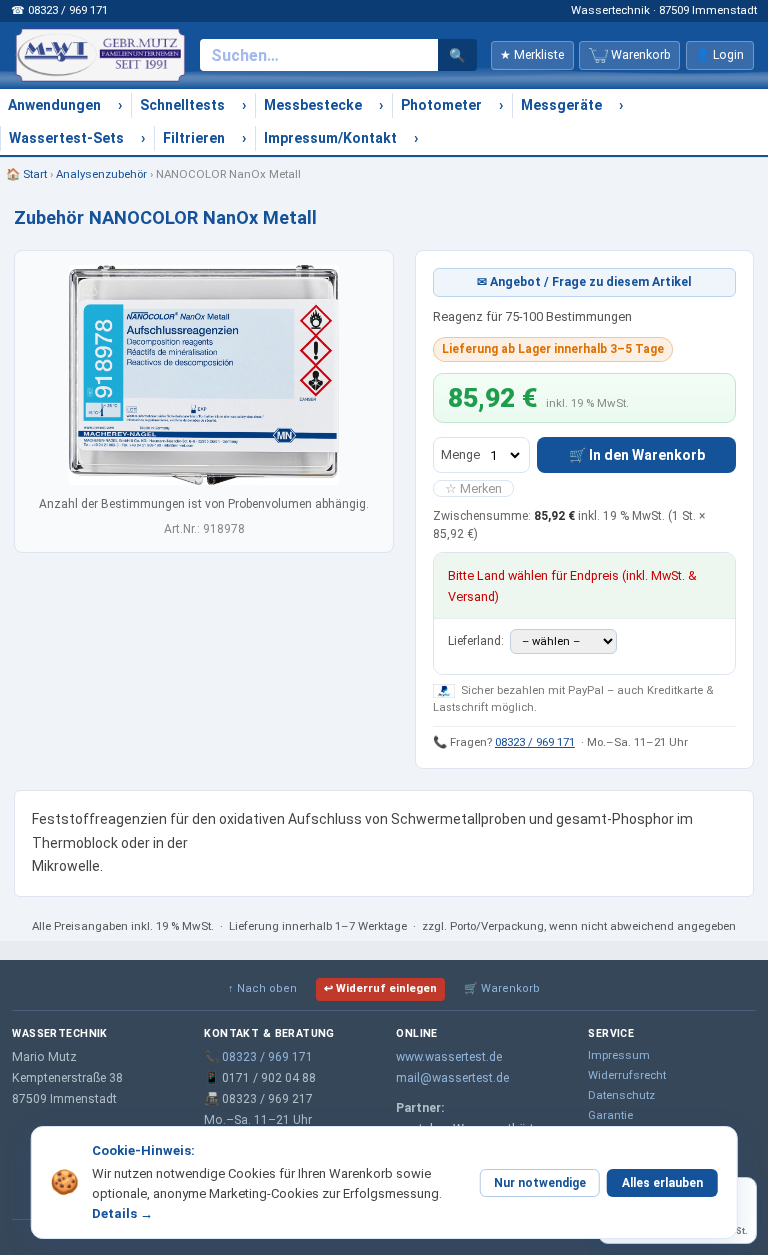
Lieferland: (477, 641)
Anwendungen (54, 105)
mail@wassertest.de (452, 1078)
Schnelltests (182, 105)
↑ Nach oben (262, 988)
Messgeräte (561, 105)
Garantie (610, 1115)
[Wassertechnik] (100, 55)
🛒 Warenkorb (502, 988)
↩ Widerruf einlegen (380, 988)
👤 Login (719, 55)
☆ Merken (473, 488)
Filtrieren (194, 138)
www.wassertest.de (449, 1057)
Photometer (441, 105)
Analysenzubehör (101, 174)
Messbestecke (313, 105)
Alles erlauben (662, 1183)
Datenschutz (621, 1095)
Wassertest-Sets (66, 138)
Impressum (619, 1055)
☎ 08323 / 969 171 (59, 10)
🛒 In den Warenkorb (637, 455)
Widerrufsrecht (627, 1075)
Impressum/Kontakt (330, 138)
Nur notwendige (540, 1183)
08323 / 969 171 (535, 742)
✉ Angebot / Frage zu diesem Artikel (584, 282)
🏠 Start (26, 174)
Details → (122, 1213)
